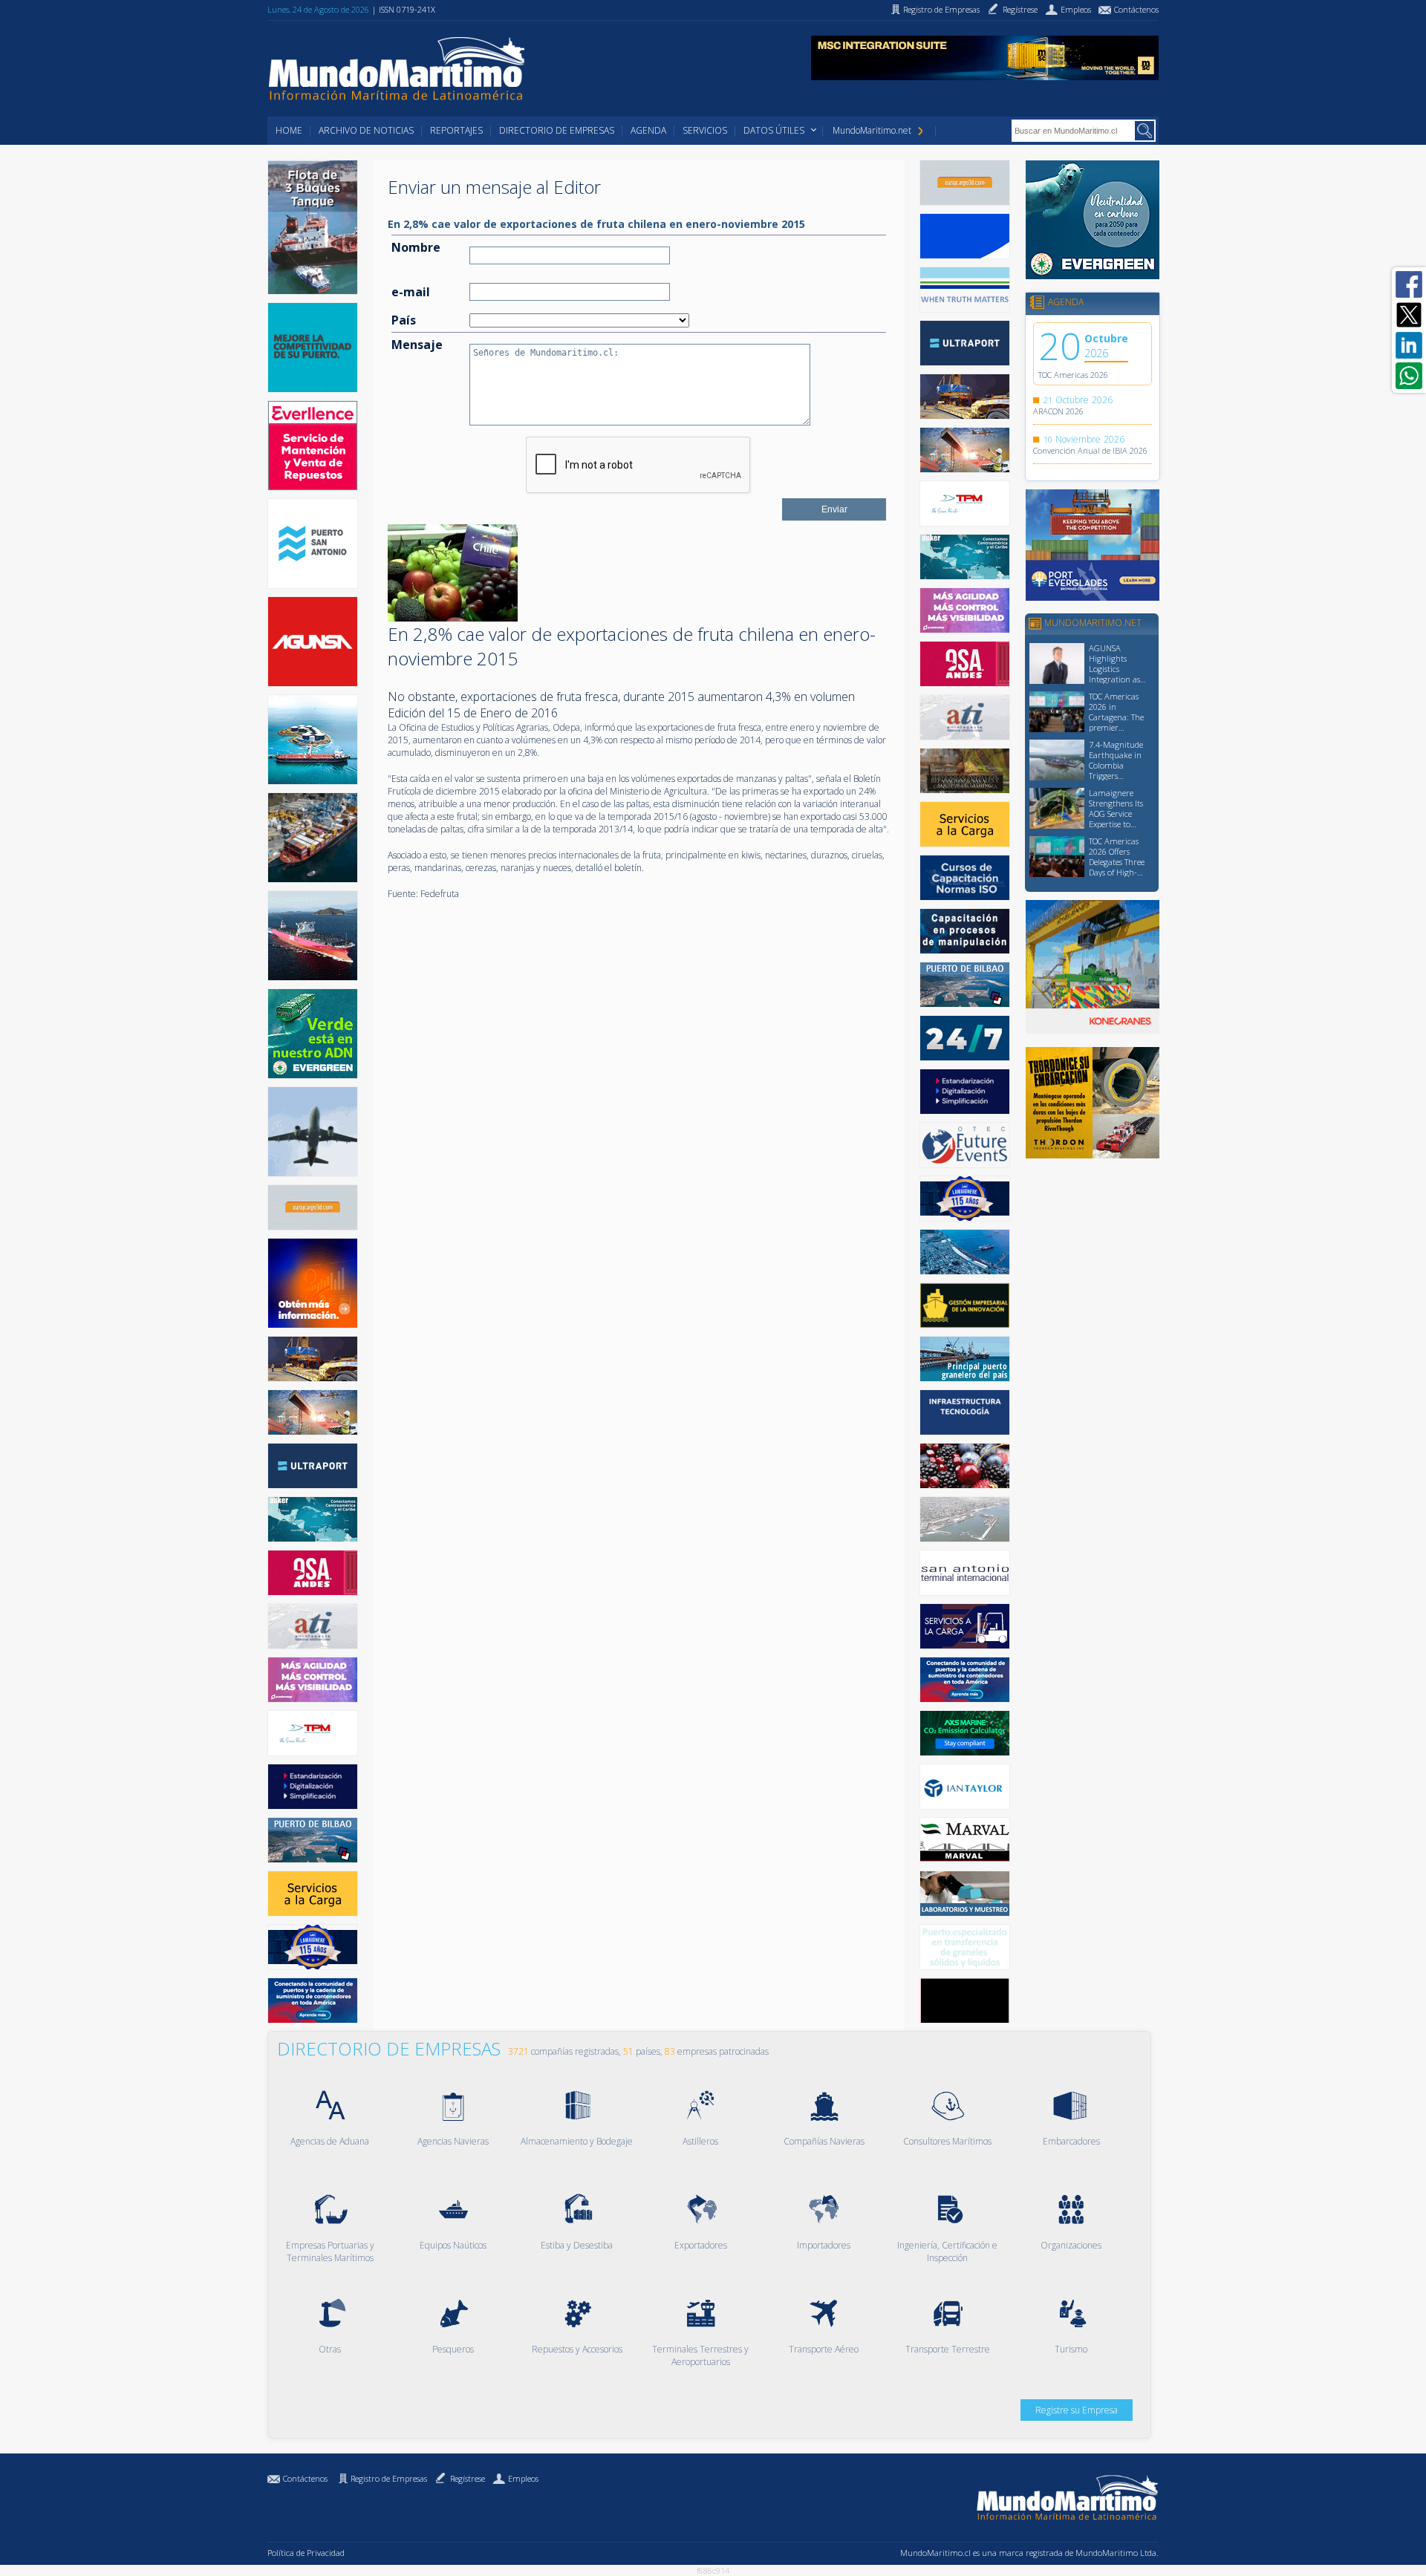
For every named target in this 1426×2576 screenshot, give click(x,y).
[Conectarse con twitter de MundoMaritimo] (1409, 315)
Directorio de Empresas (557, 130)
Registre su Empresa (1077, 2410)
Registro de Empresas (389, 2478)
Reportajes (456, 130)
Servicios (705, 130)
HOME (289, 130)
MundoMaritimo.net (872, 130)
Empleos (523, 2478)
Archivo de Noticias (366, 130)
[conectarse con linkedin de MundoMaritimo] (1409, 345)
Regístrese (468, 2478)
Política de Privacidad (306, 2553)
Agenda (648, 130)
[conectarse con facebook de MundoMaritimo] (1409, 284)
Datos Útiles (774, 130)
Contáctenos (305, 2478)
